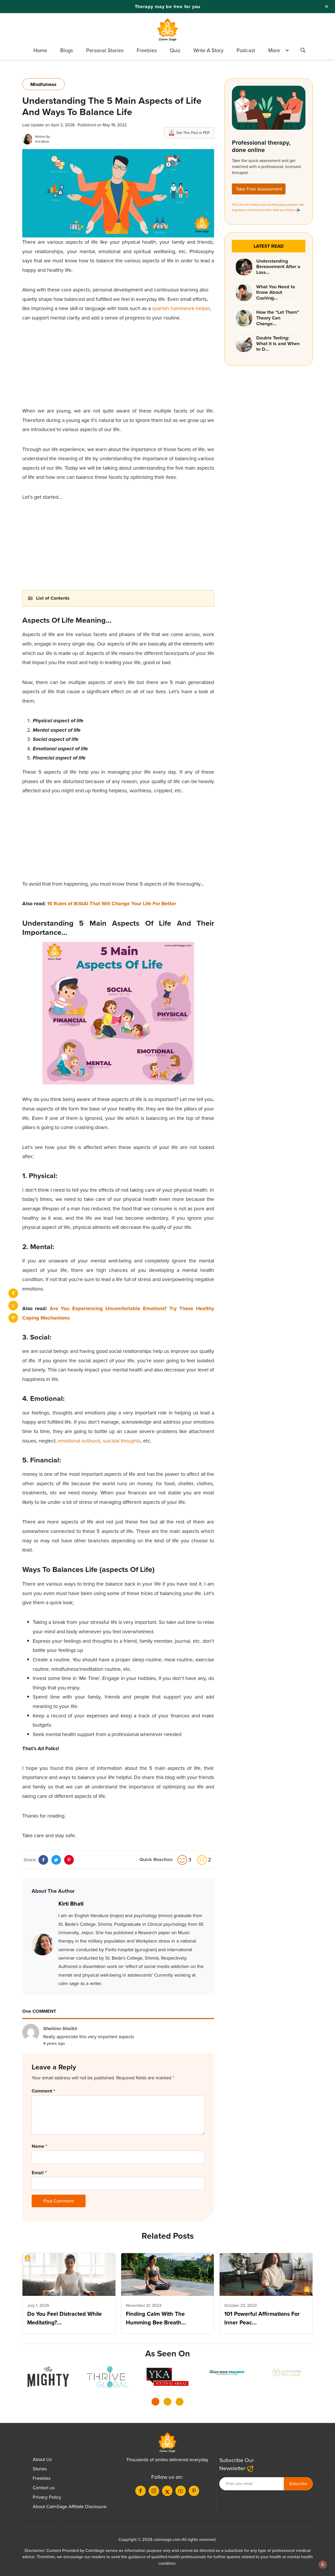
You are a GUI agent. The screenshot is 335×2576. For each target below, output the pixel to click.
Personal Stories (105, 50)
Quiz (175, 50)
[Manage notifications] (323, 2564)
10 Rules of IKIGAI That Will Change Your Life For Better (111, 904)
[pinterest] (13, 1318)
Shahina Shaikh (60, 2029)
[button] (155, 2403)
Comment (43, 2091)
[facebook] (13, 1293)
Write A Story (208, 50)
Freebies (147, 50)
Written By (43, 137)
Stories (40, 2469)
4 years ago (54, 2043)
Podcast (246, 50)
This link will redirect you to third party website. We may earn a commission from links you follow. (268, 207)
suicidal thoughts (122, 1441)
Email (39, 2173)
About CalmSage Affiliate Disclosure (70, 2507)
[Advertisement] (118, 370)
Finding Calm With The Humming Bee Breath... (156, 2318)
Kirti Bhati (42, 142)
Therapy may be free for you (168, 7)
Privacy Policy (47, 2497)
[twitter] (13, 1306)
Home (40, 50)
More (274, 50)
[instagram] (154, 2491)
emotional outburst (79, 1441)
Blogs (67, 50)
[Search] (303, 51)
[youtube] (181, 2491)
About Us (42, 2459)
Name (39, 2146)
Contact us (44, 2488)
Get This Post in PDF (193, 133)
